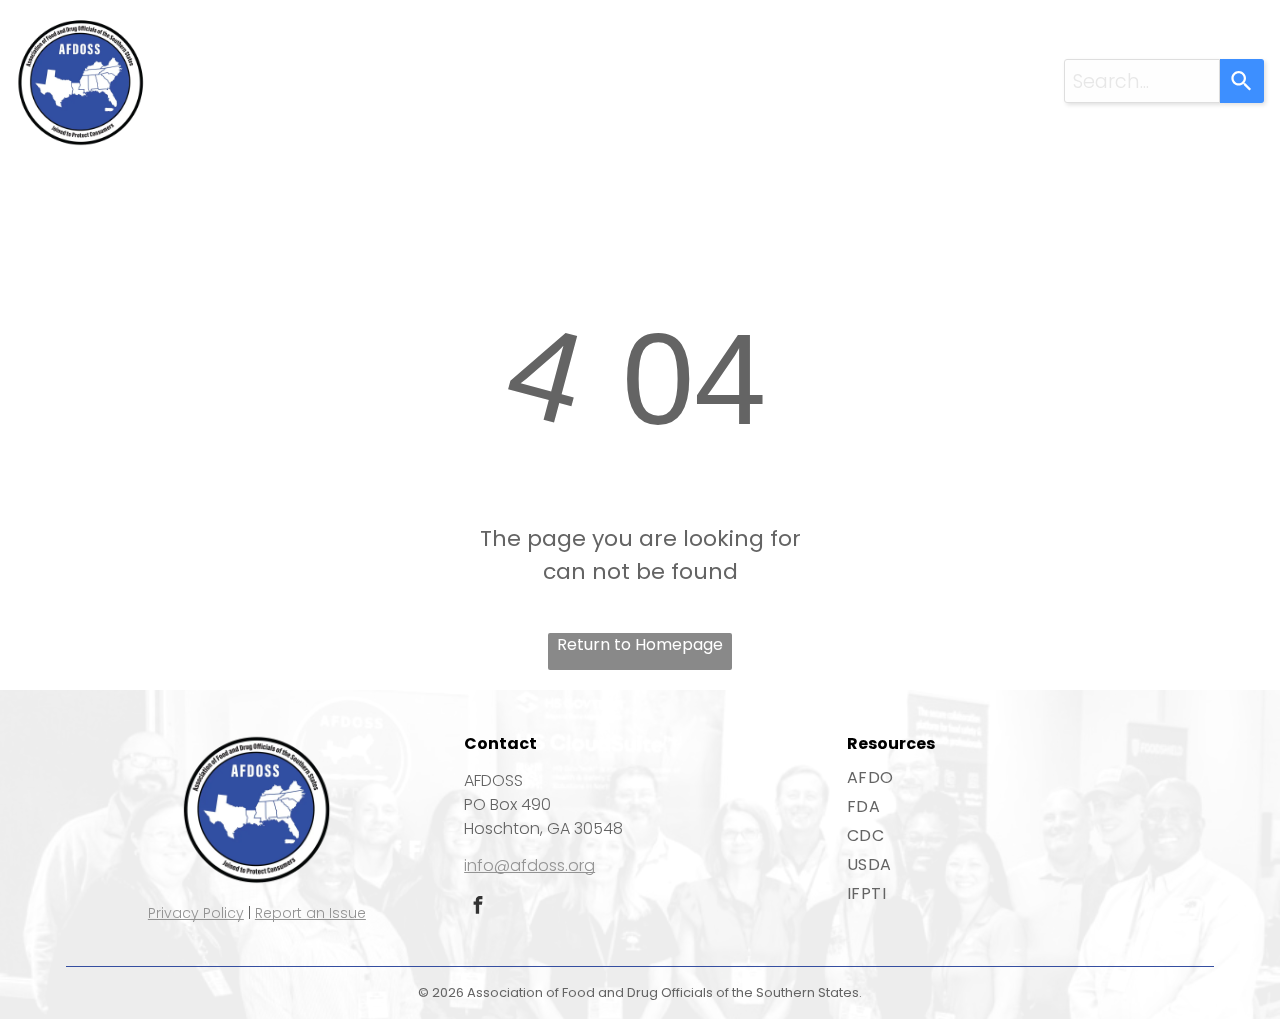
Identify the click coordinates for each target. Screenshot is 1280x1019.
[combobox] (1142, 81)
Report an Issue (310, 913)
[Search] (1242, 81)
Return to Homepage (640, 644)
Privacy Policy (196, 913)
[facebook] (478, 907)
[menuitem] (304, 63)
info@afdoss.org (529, 865)
